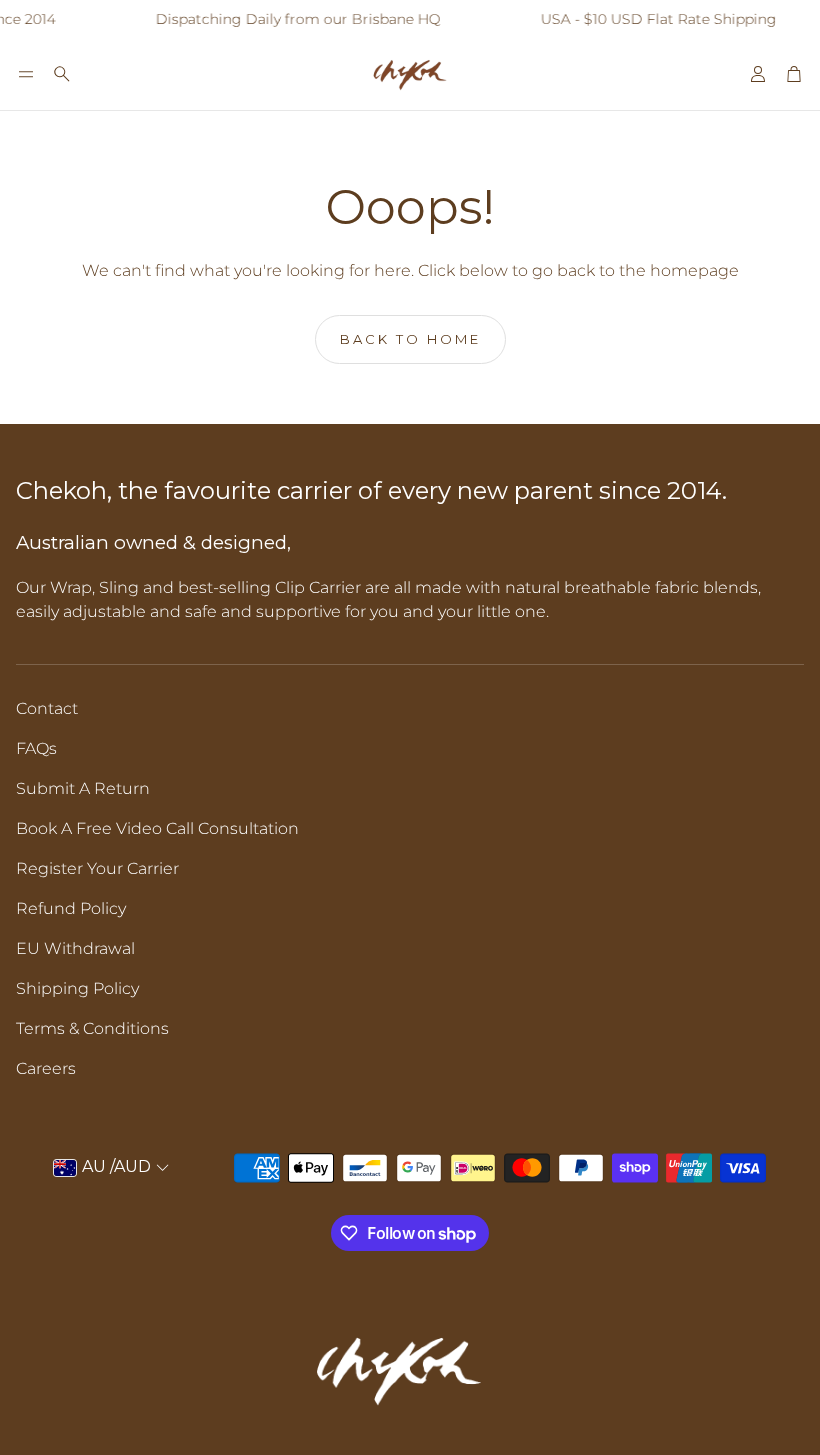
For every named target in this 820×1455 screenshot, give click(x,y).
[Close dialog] (774, 541)
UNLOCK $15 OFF (402, 893)
